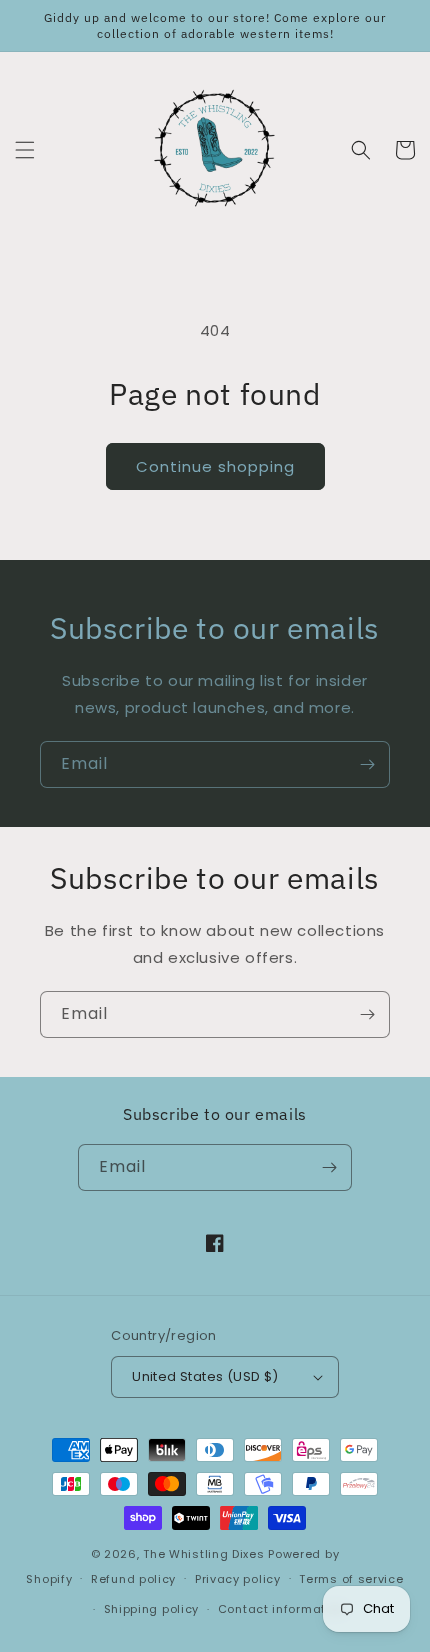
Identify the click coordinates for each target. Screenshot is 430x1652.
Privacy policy (238, 1579)
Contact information (281, 1609)
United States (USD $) (205, 1376)
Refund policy (133, 1579)
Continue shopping (215, 466)
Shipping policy (152, 1609)
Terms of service (351, 1579)
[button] (25, 150)
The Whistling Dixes (205, 1554)
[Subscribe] (367, 764)
